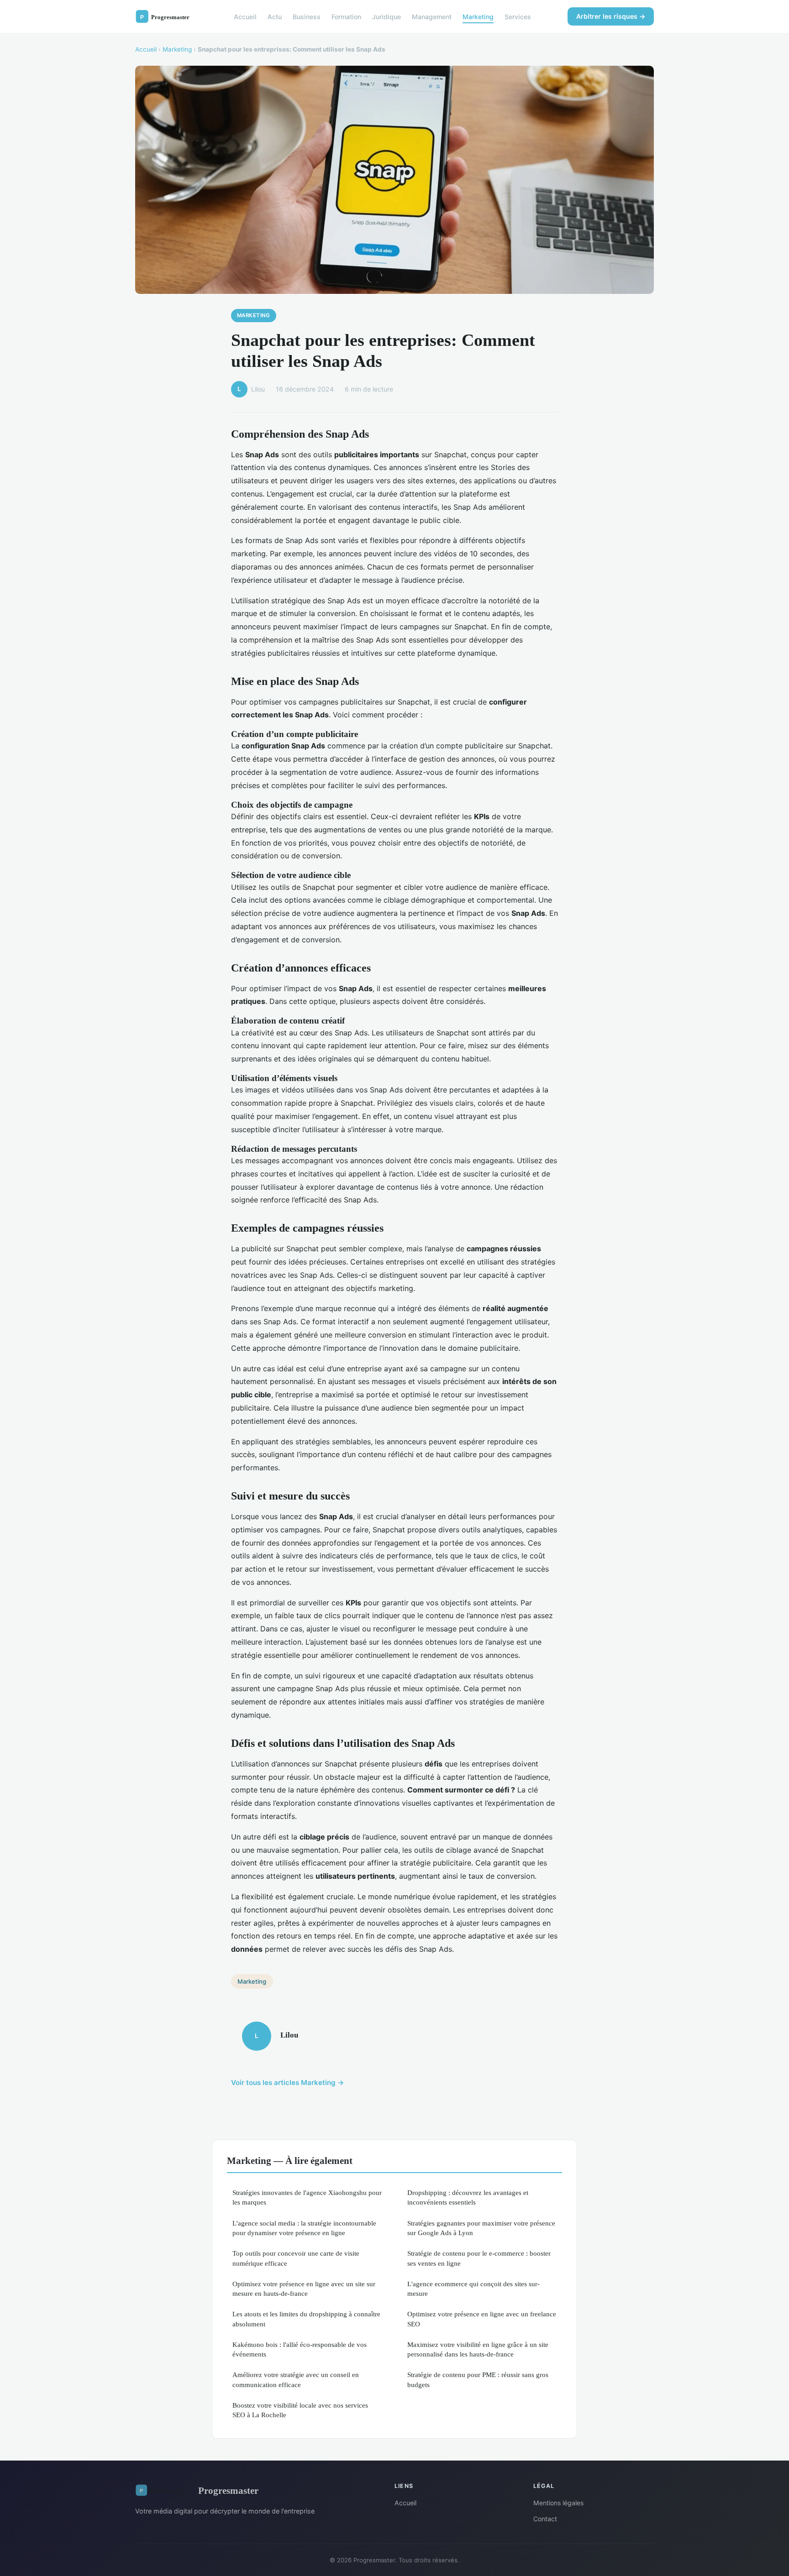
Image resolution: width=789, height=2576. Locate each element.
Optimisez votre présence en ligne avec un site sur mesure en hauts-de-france (304, 2289)
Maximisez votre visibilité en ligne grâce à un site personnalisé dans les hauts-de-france (478, 2349)
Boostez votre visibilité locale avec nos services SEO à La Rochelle (300, 2410)
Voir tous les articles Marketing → (288, 2082)
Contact (545, 2519)
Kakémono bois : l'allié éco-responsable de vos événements (300, 2349)
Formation (346, 16)
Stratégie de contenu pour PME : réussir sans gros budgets (478, 2379)
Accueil (245, 16)
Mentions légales (558, 2503)
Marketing (478, 16)
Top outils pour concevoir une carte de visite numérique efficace (296, 2258)
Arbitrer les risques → (611, 16)
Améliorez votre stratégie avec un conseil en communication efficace (296, 2379)
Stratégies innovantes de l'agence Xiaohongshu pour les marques (307, 2197)
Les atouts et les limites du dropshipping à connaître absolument (306, 2319)
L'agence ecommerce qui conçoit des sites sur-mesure (473, 2289)
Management (432, 16)
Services (518, 16)
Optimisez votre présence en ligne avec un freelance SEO (482, 2319)
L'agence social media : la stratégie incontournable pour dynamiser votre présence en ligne (304, 2228)
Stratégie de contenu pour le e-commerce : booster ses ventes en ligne (479, 2258)
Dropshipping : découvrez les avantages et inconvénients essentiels (468, 2197)
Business (307, 16)
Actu (275, 16)
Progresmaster (228, 2490)
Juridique (387, 16)
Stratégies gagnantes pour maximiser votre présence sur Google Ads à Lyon (481, 2228)
